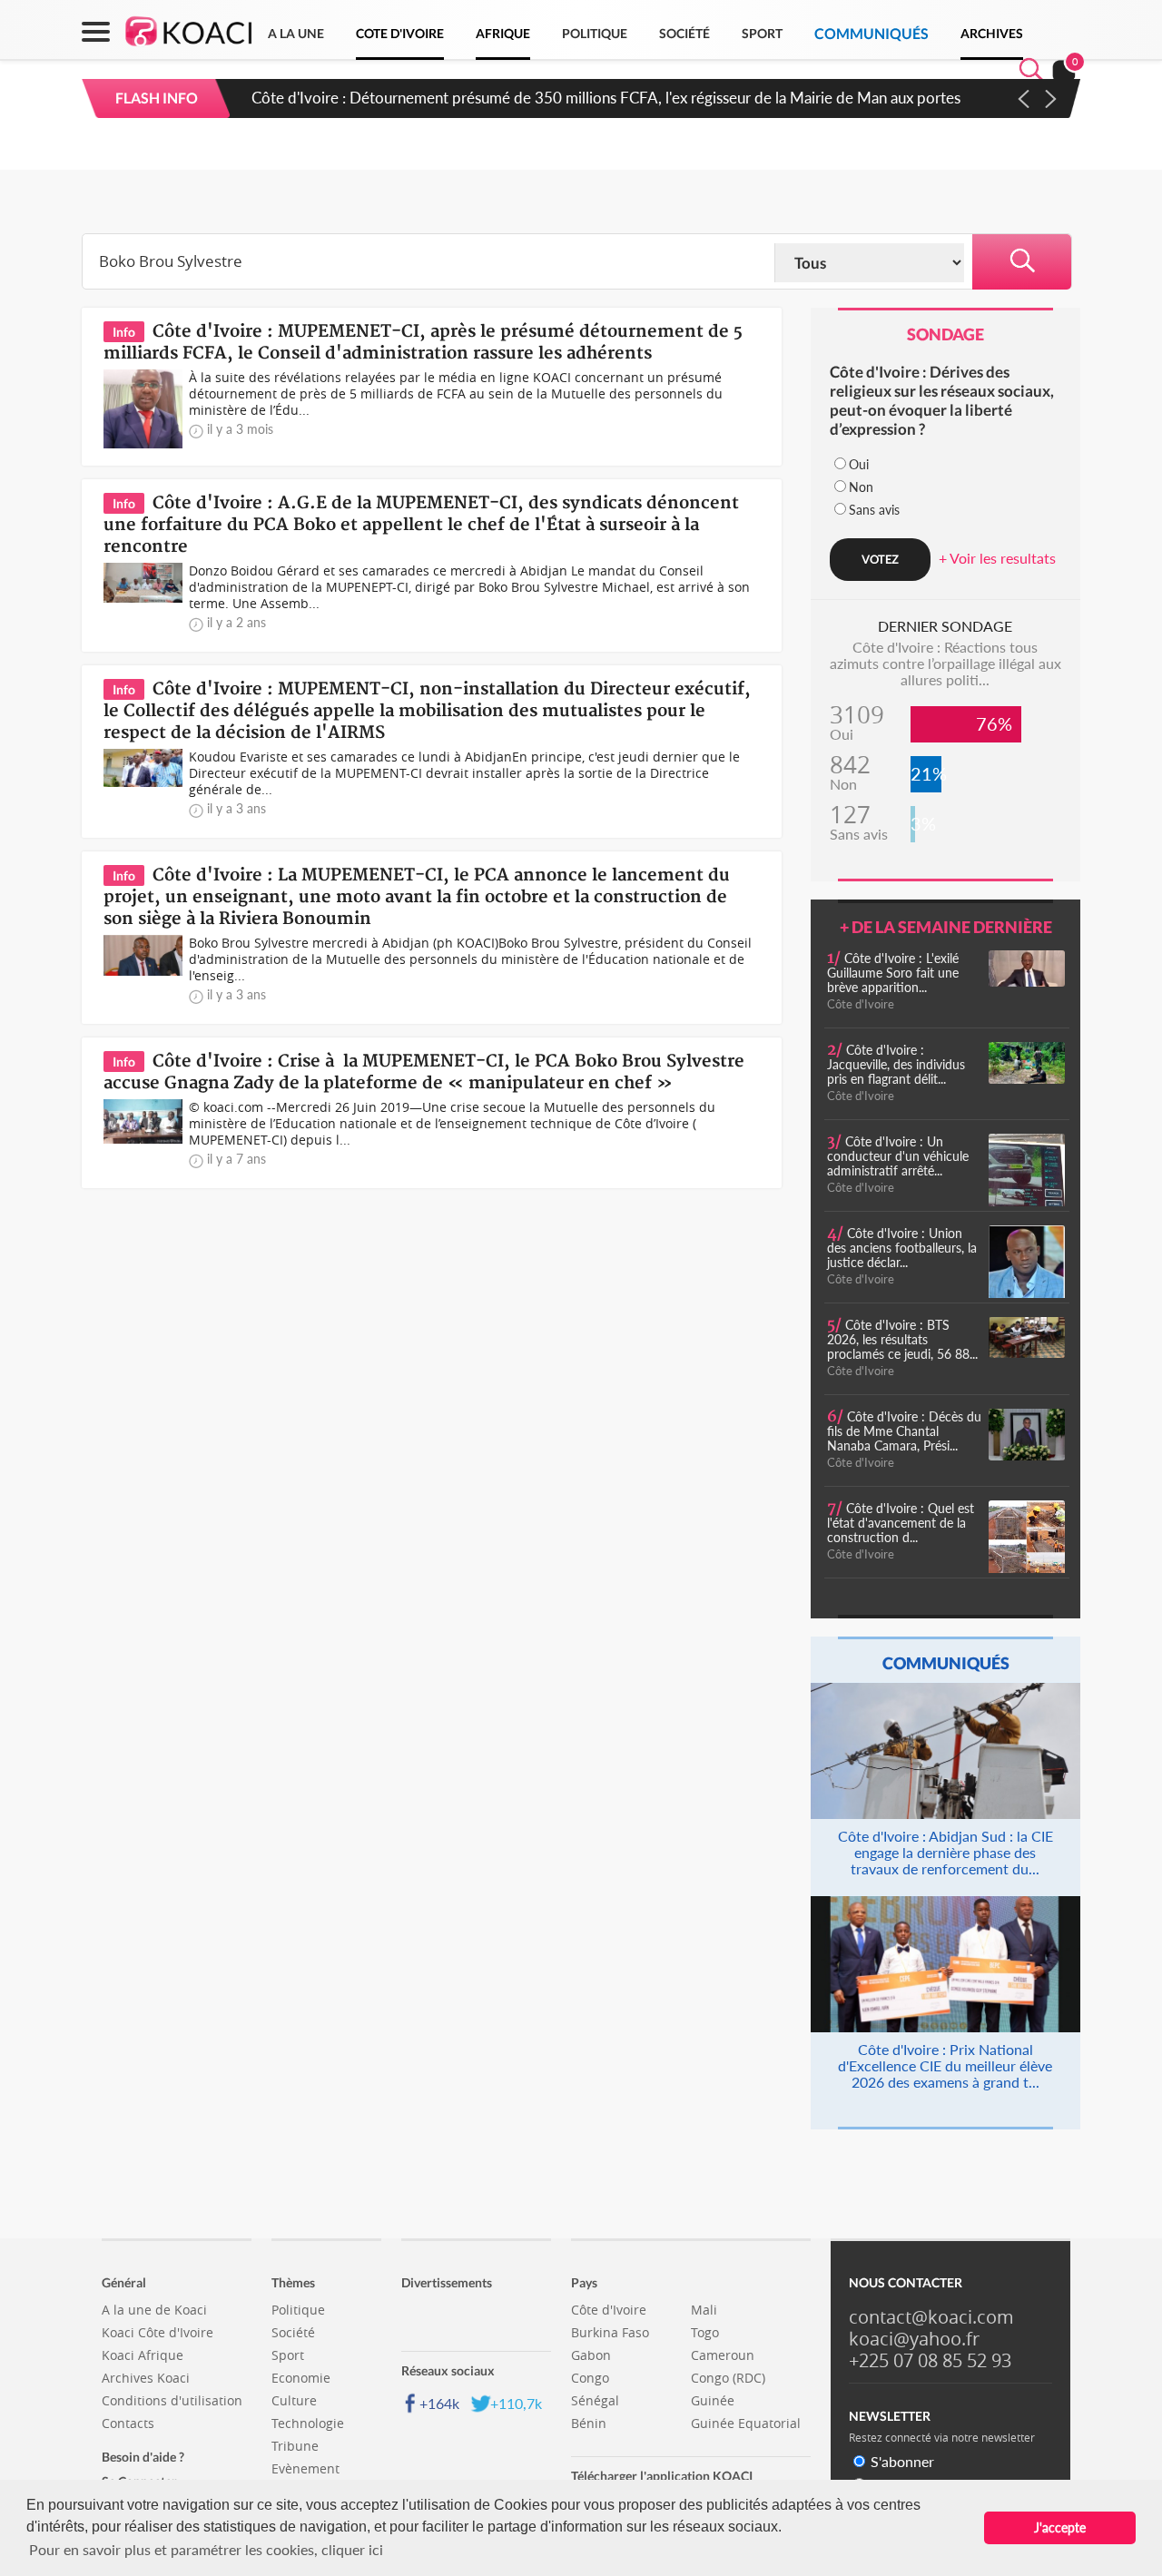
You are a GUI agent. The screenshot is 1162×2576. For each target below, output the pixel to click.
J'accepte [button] (1060, 2527)
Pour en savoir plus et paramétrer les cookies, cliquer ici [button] (206, 2549)
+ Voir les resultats (997, 558)
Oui (859, 464)
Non (861, 487)
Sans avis (874, 510)
